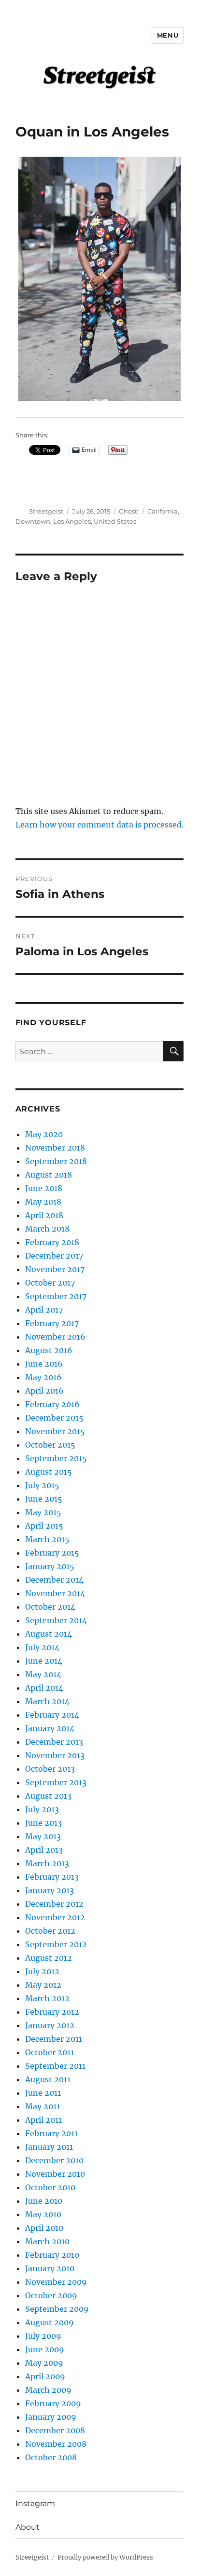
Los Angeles (72, 521)
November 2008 (56, 2444)
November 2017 (55, 1269)
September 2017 (56, 1296)
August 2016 (49, 1350)
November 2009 (56, 2282)
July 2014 (42, 1647)
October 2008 (51, 2457)
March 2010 (47, 2241)
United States (115, 521)
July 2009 (43, 2336)
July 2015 (42, 1485)
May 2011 (43, 2106)
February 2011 (51, 2133)
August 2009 (50, 2322)
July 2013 (42, 1809)
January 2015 (50, 1566)
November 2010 (55, 2174)
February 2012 (52, 2012)
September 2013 (56, 1782)
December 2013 (54, 1742)
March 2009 (48, 2390)
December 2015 (54, 1418)
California (163, 511)
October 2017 (50, 1283)
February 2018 (52, 1242)
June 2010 (44, 2201)
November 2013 (55, 1755)
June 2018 (44, 1188)
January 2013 (50, 1890)
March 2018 (47, 1229)
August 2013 (48, 1796)
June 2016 (44, 1364)
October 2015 (50, 1445)
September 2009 (57, 2309)
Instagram (35, 2503)
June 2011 (43, 2093)
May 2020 (44, 1134)
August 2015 (49, 1472)
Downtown (33, 521)
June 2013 (43, 1823)
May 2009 (44, 2363)
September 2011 (55, 2066)
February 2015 (52, 1553)
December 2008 (55, 2430)
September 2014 (56, 1620)
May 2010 (43, 2214)
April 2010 (44, 2228)
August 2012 (49, 1958)
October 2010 (50, 2187)
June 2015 (44, 1499)
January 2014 (50, 1728)
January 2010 (50, 2268)
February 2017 (52, 1323)
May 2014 (43, 1674)
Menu (168, 35)
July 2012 (42, 1971)
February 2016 (52, 1404)
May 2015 (43, 1512)
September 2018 (56, 1161)
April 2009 (45, 2376)
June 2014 (44, 1661)
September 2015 (56, 1458)
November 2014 (55, 1593)
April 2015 (44, 1526)
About (28, 2527)
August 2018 (49, 1175)
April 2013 (44, 1850)
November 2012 (55, 1917)
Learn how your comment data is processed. (99, 825)
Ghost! (129, 511)
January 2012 (50, 2025)
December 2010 (54, 2160)
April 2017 (44, 1310)
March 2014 (47, 1701)
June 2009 (45, 2349)
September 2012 (56, 1944)
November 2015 (55, 1431)
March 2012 (47, 1998)
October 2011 (50, 2052)
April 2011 (43, 2120)
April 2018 (44, 1215)
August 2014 (49, 1634)
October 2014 (50, 1607)
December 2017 (54, 1256)
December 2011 (54, 2039)
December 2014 (54, 1580)
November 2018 (55, 1148)
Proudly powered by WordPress (105, 2557)
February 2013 (52, 1877)
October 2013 (50, 1769)
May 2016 (43, 1377)
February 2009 (53, 2403)
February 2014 (52, 1715)
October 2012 (50, 1931)
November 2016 (55, 1337)
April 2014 (44, 1688)
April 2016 (44, 1391)
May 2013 (43, 1836)
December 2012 (54, 1904)
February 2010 (52, 2255)
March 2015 (47, 1539)
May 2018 (43, 1202)
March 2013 (47, 1863)
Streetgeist (46, 511)
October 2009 (51, 2295)
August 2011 (48, 2079)
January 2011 (49, 2147)
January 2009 (51, 2417)
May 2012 (43, 1985)
